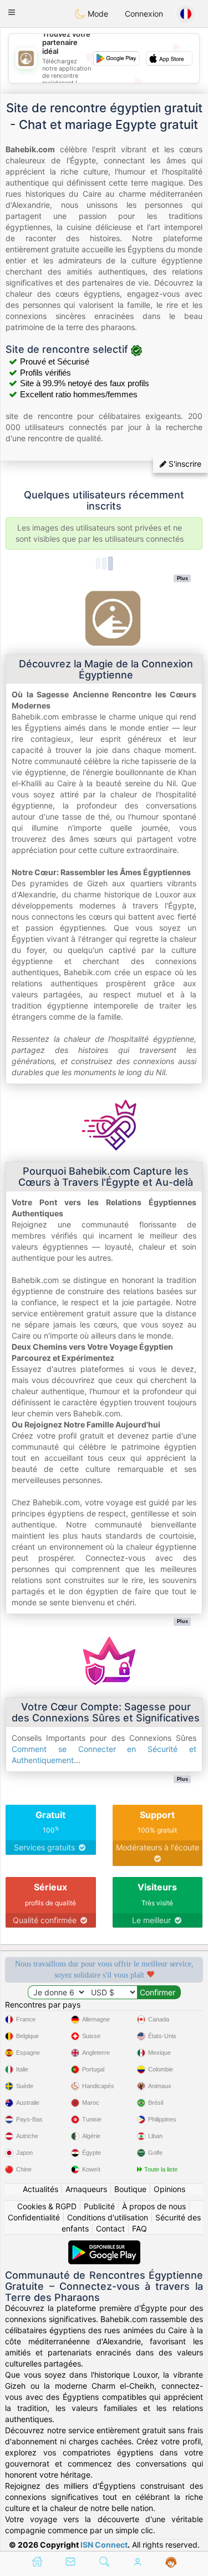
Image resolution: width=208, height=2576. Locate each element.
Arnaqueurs (86, 2189)
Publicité (99, 2206)
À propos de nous (154, 2206)
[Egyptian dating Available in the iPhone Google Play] (104, 2246)
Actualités (40, 2189)
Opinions (169, 2189)
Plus (182, 578)
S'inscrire (184, 464)
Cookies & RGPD (47, 2206)
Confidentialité (34, 2217)
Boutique (130, 2189)
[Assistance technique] (171, 2563)
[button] (12, 12)
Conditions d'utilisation (108, 2217)
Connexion (144, 14)
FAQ (139, 2228)
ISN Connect (104, 2545)
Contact (110, 2228)
